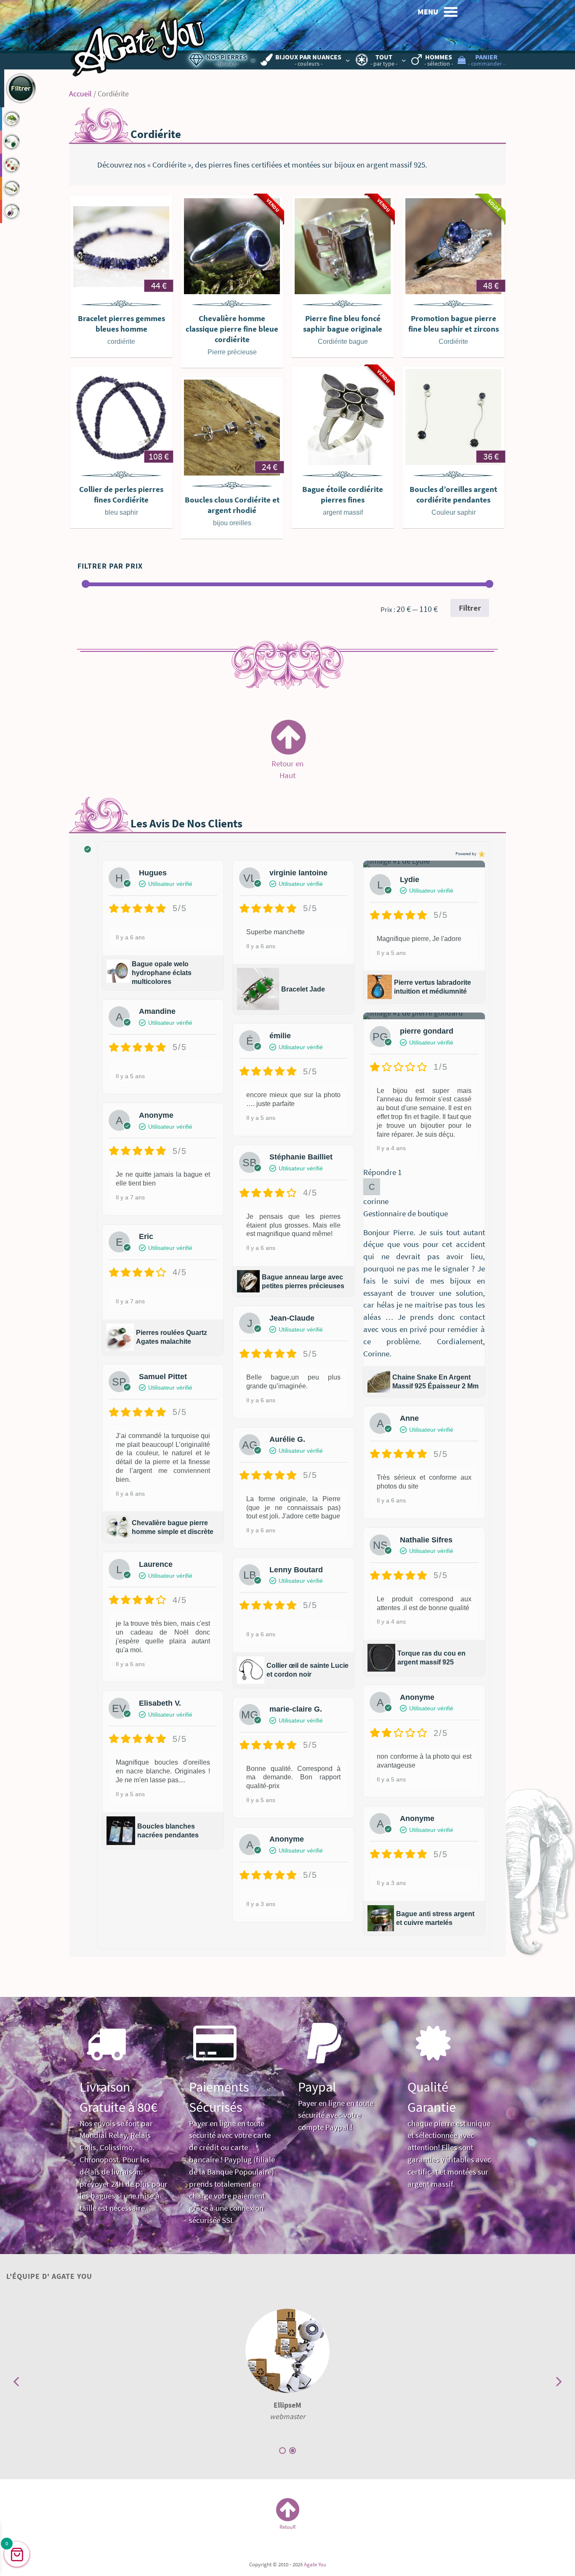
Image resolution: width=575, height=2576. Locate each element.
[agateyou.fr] (138, 40)
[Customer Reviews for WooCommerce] (481, 854)
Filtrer (470, 608)
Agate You (315, 2564)
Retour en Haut (287, 764)
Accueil (80, 94)
